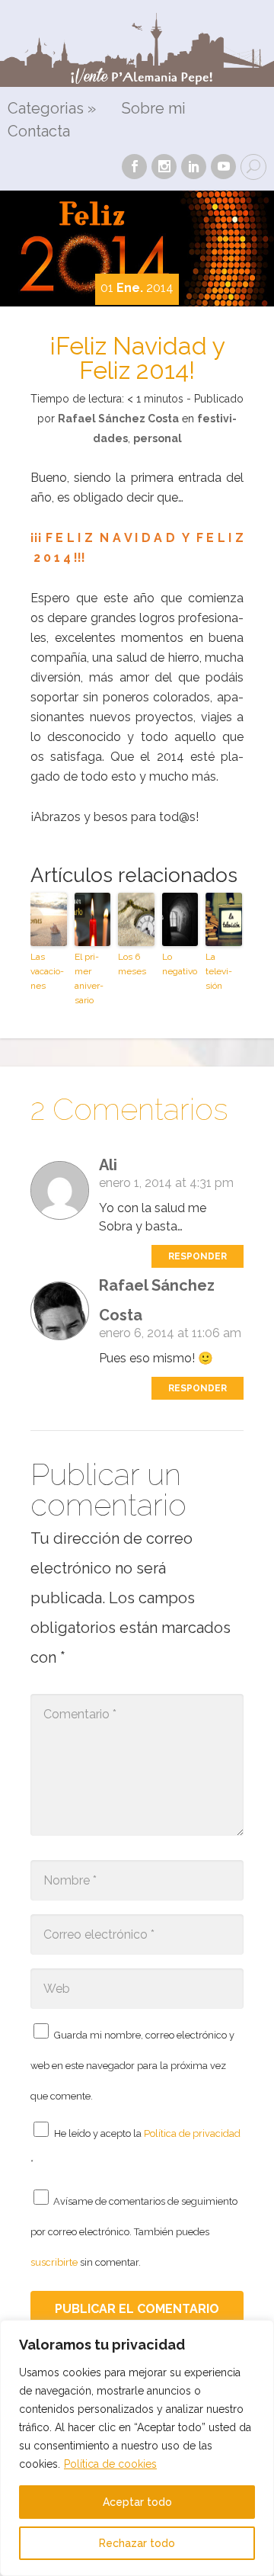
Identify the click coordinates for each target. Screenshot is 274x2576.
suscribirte (54, 2262)
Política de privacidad (192, 2133)
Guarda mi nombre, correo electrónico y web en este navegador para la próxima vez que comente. (132, 2066)
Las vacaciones (47, 971)
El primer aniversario (89, 979)
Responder (198, 1256)
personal (158, 438)
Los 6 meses (132, 964)
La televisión (219, 971)
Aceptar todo (137, 2502)
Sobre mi (154, 109)
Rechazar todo (137, 2543)
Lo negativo (180, 964)
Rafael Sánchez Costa (118, 419)
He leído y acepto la (135, 2148)
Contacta (39, 132)
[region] (137, 2448)
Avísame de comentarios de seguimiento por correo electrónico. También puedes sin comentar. (134, 2232)
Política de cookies (110, 2464)
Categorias (52, 109)
